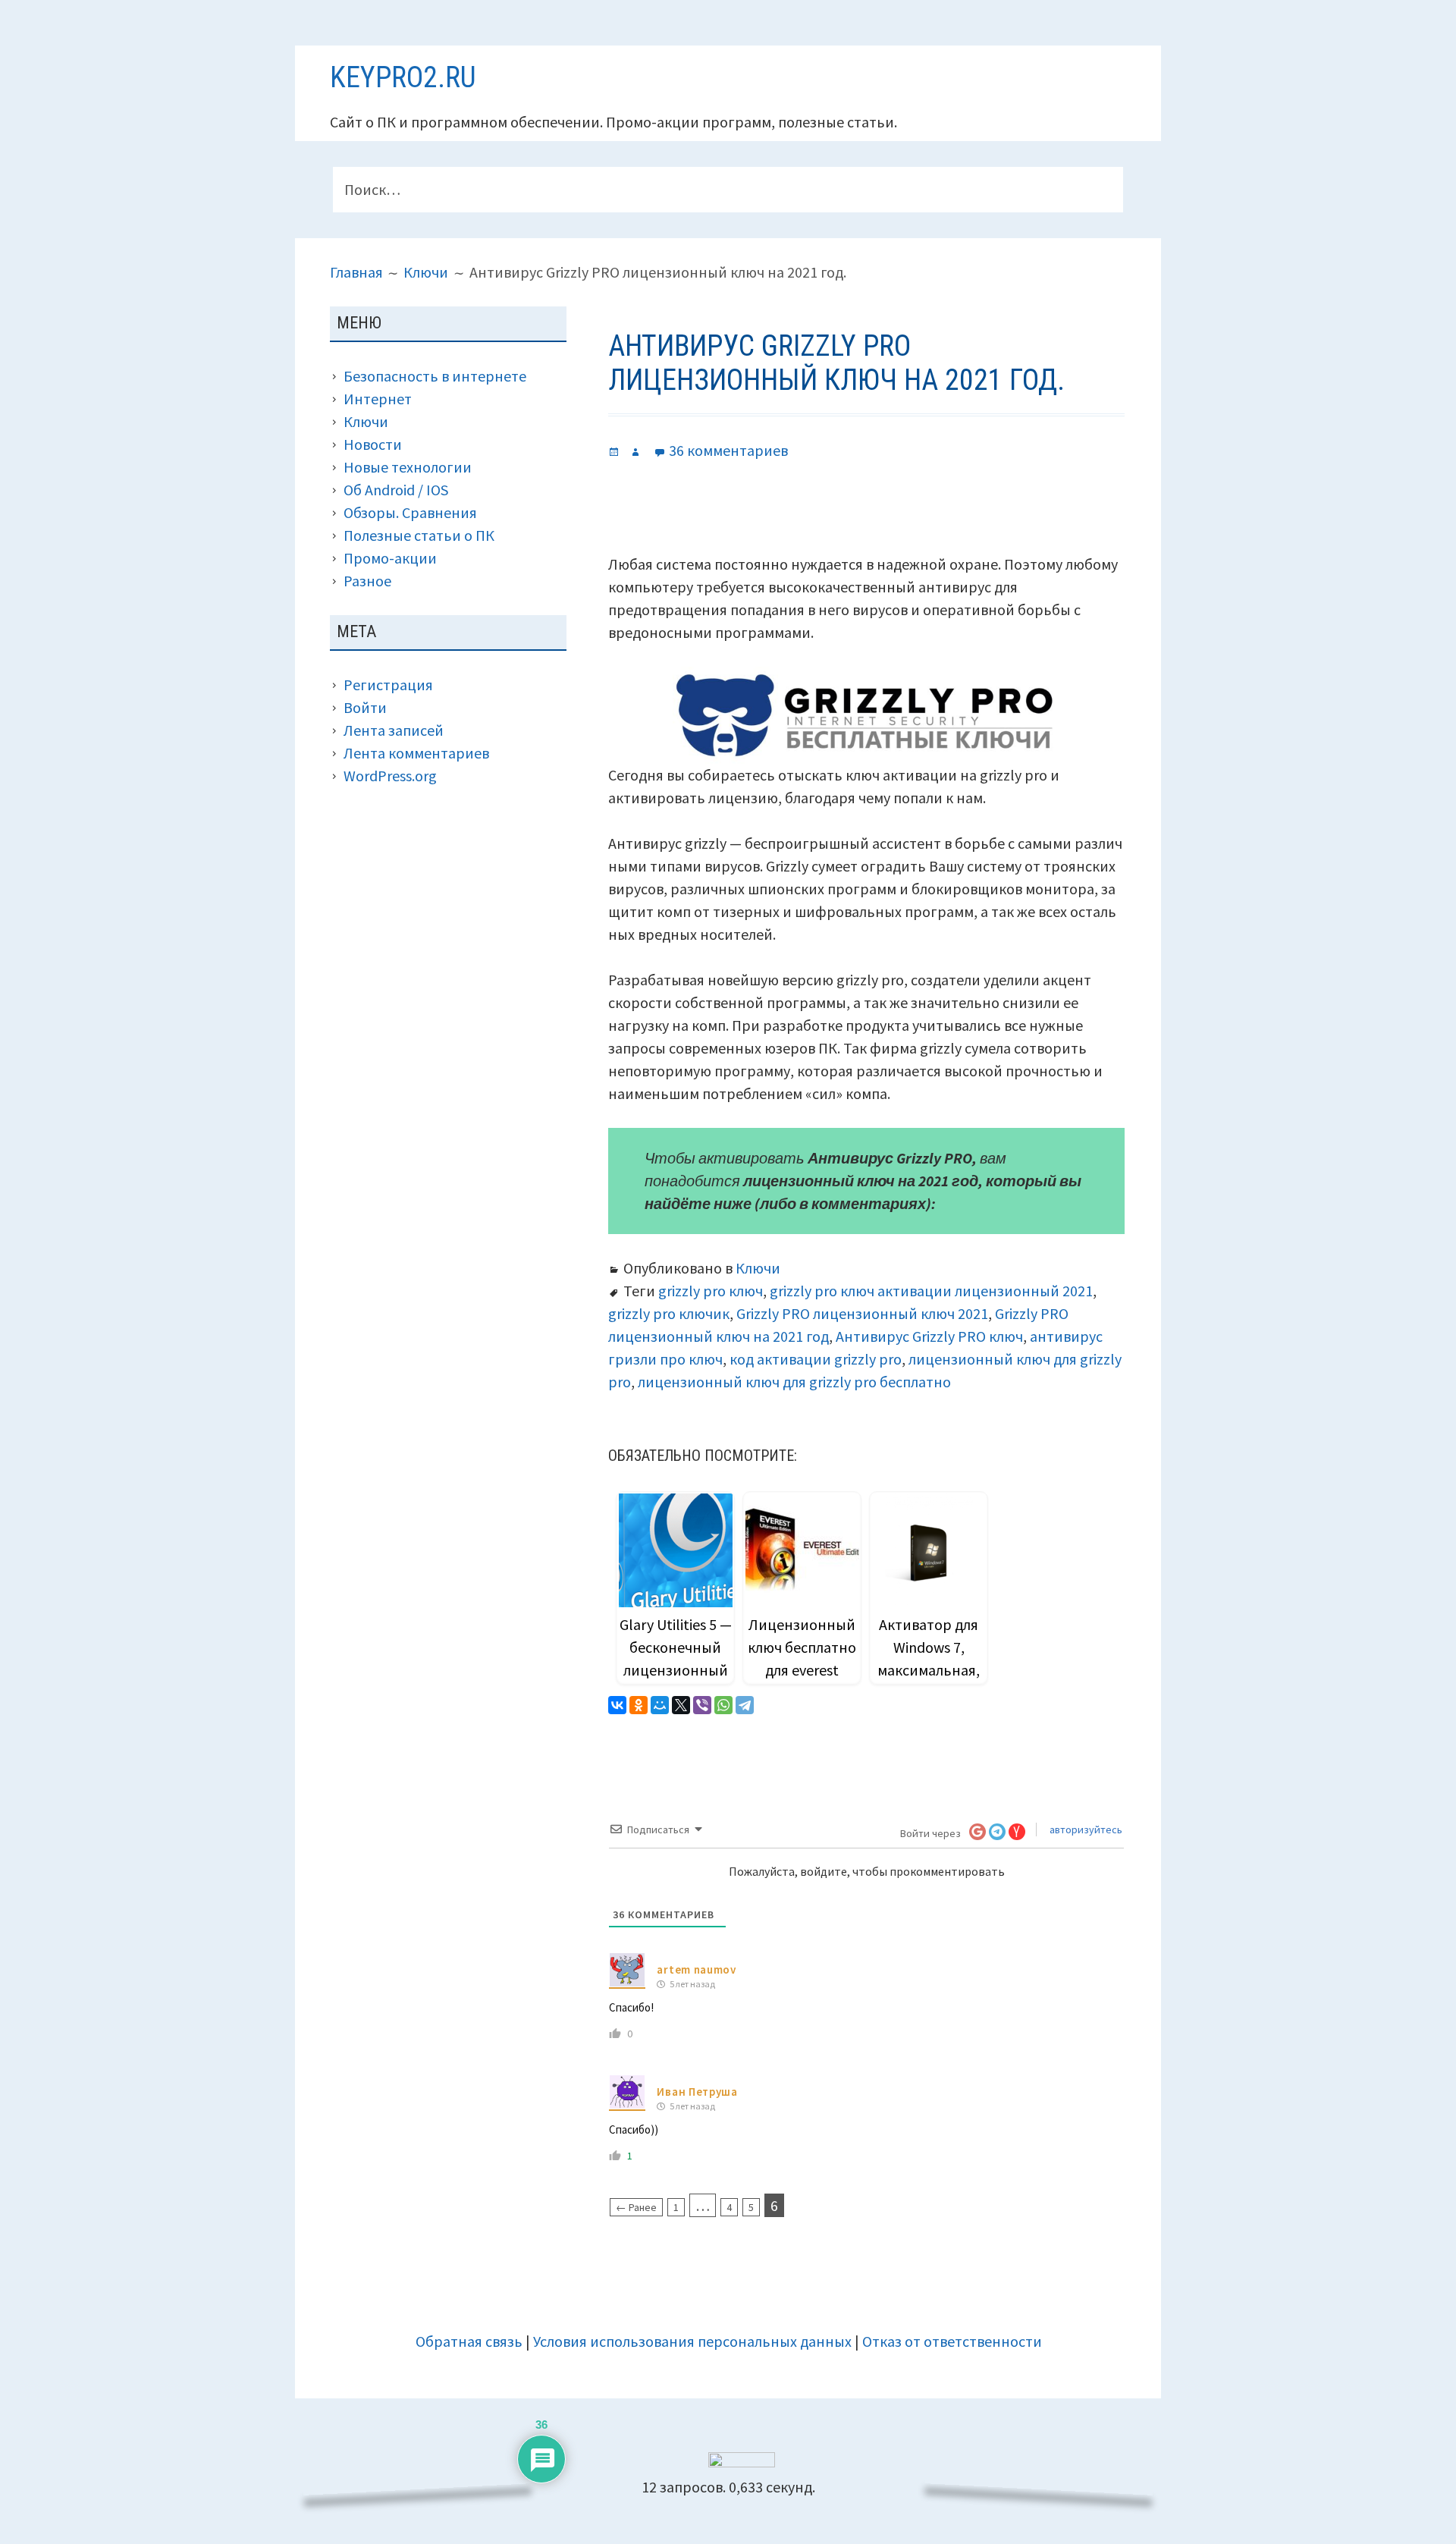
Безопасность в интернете (435, 376)
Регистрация (388, 685)
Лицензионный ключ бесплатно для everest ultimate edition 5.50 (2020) (802, 1670)
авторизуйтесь (1085, 1829)
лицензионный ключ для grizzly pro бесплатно (794, 1382)
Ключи (758, 1268)
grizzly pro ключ (711, 1291)
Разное (367, 581)
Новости (373, 444)
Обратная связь (469, 2341)
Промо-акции (390, 558)
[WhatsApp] (723, 1705)
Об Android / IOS (396, 490)
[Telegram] (745, 1705)
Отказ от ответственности (952, 2341)
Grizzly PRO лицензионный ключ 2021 (862, 1313)
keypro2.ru (403, 77)
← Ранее (636, 2207)
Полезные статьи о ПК (419, 535)
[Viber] (702, 1705)
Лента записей (394, 730)
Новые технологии (408, 467)
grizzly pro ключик (669, 1313)
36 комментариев (728, 450)
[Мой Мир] (660, 1705)
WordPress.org (390, 776)
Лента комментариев (416, 753)
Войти (365, 707)
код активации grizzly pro (816, 1359)
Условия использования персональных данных (692, 2341)
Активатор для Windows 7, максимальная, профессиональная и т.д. (929, 1670)
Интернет (378, 399)
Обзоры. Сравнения (410, 512)
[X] (681, 1705)
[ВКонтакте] (617, 1705)
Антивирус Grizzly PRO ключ (929, 1336)
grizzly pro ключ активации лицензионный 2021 (931, 1291)
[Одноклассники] (639, 1705)
